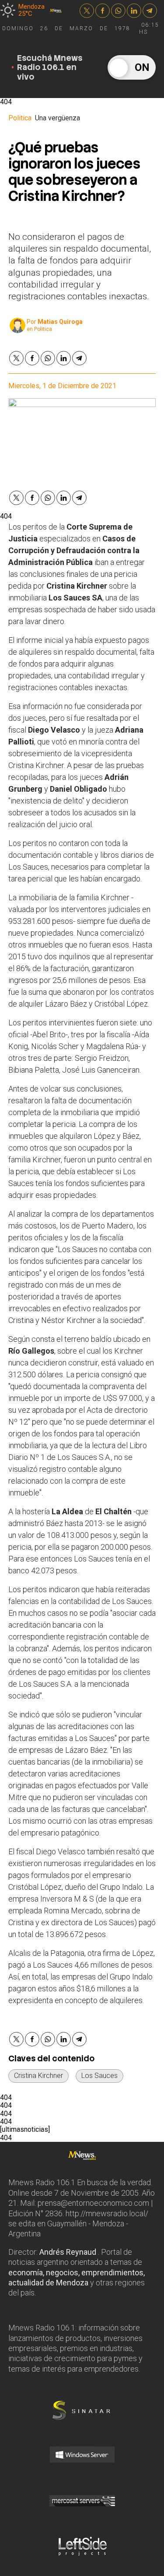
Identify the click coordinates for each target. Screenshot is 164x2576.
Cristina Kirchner (38, 2076)
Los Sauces (99, 2076)
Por (55, 322)
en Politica (39, 329)
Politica (20, 118)
